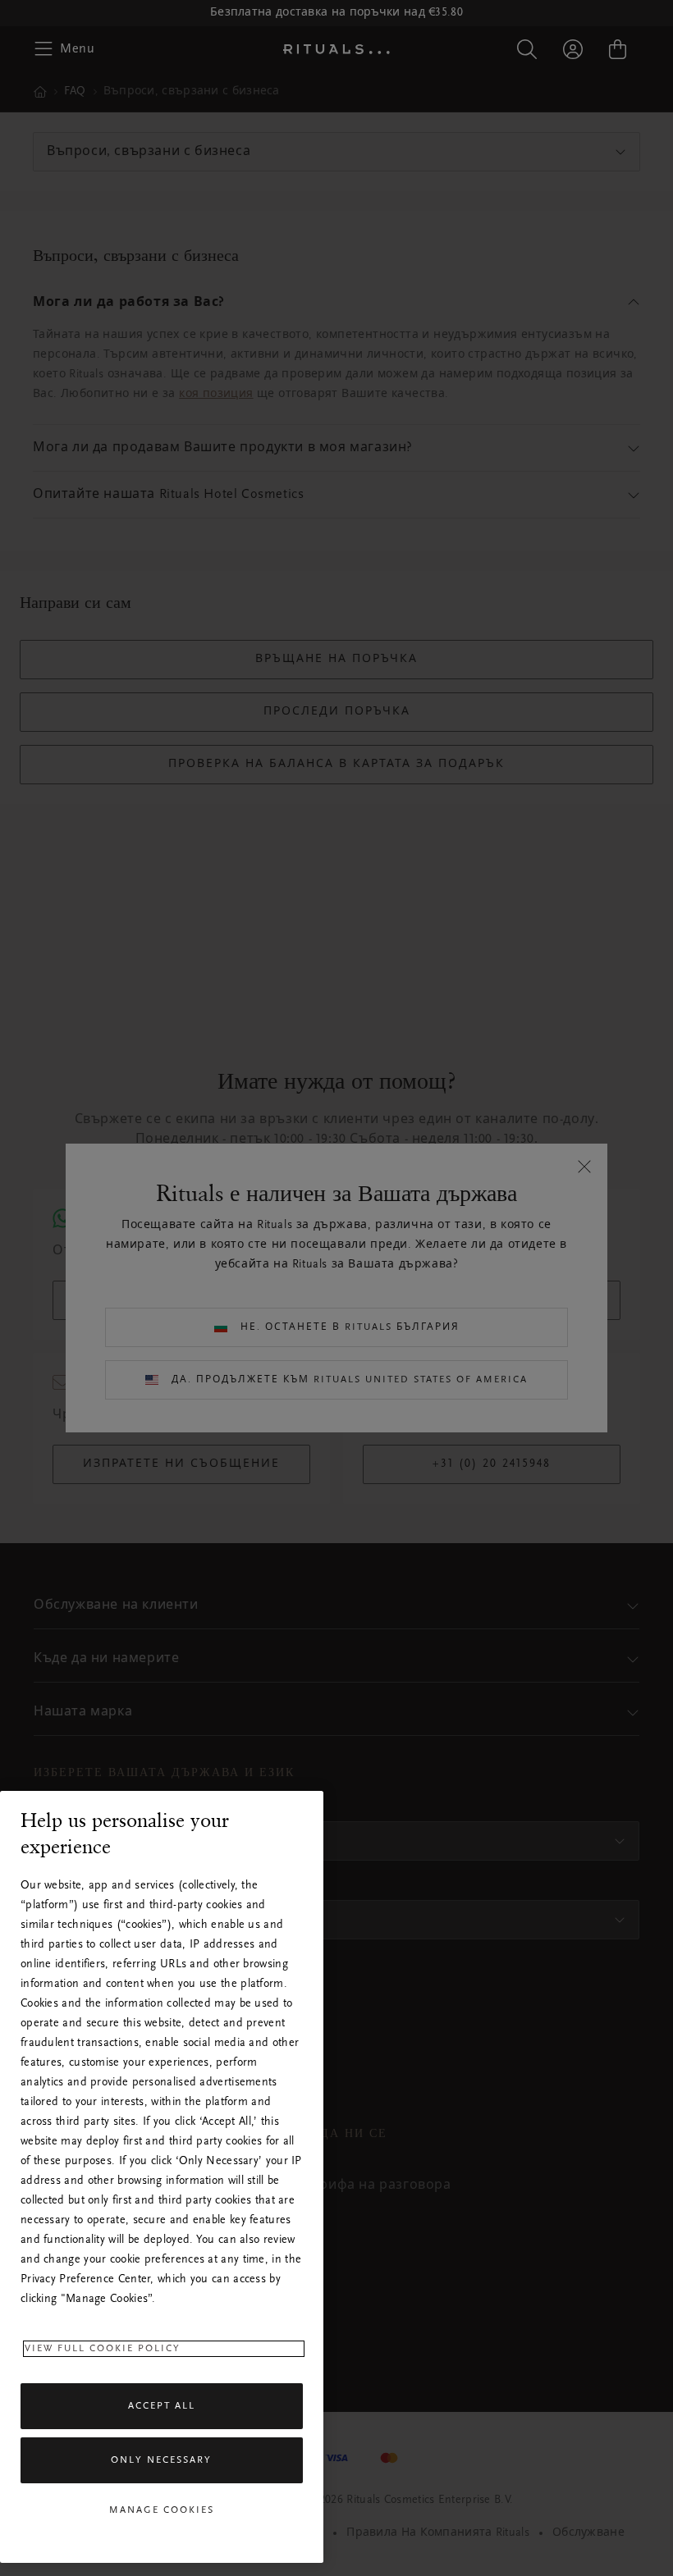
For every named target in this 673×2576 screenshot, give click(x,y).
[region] (162, 2177)
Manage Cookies (162, 2510)
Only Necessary (161, 2460)
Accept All (162, 2406)
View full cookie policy (103, 2349)
